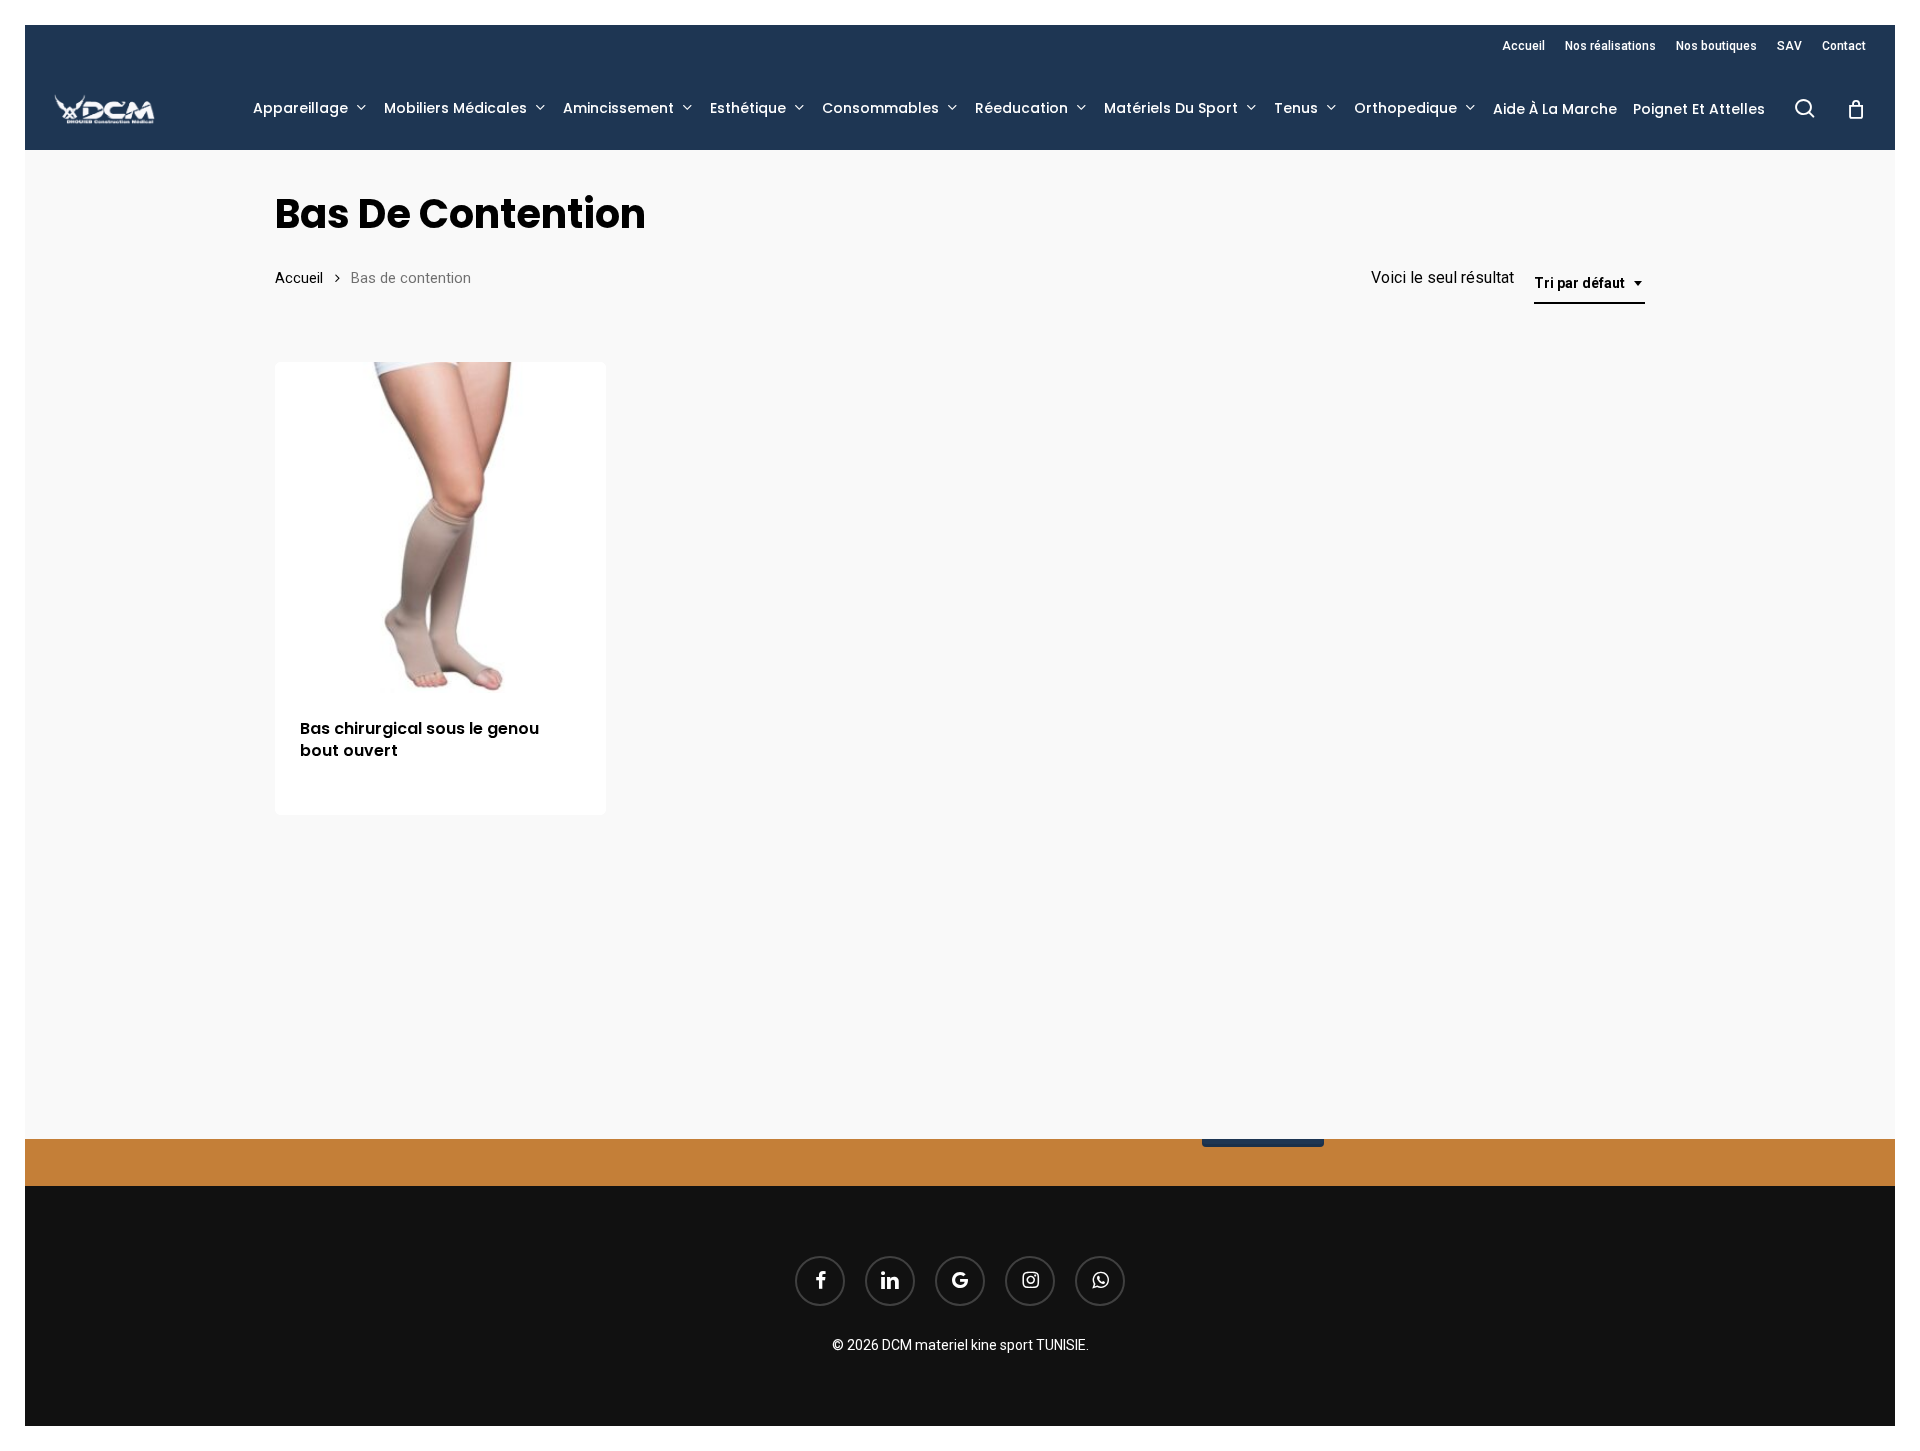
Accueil (299, 278)
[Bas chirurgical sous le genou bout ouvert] (440, 527)
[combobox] (1589, 283)
